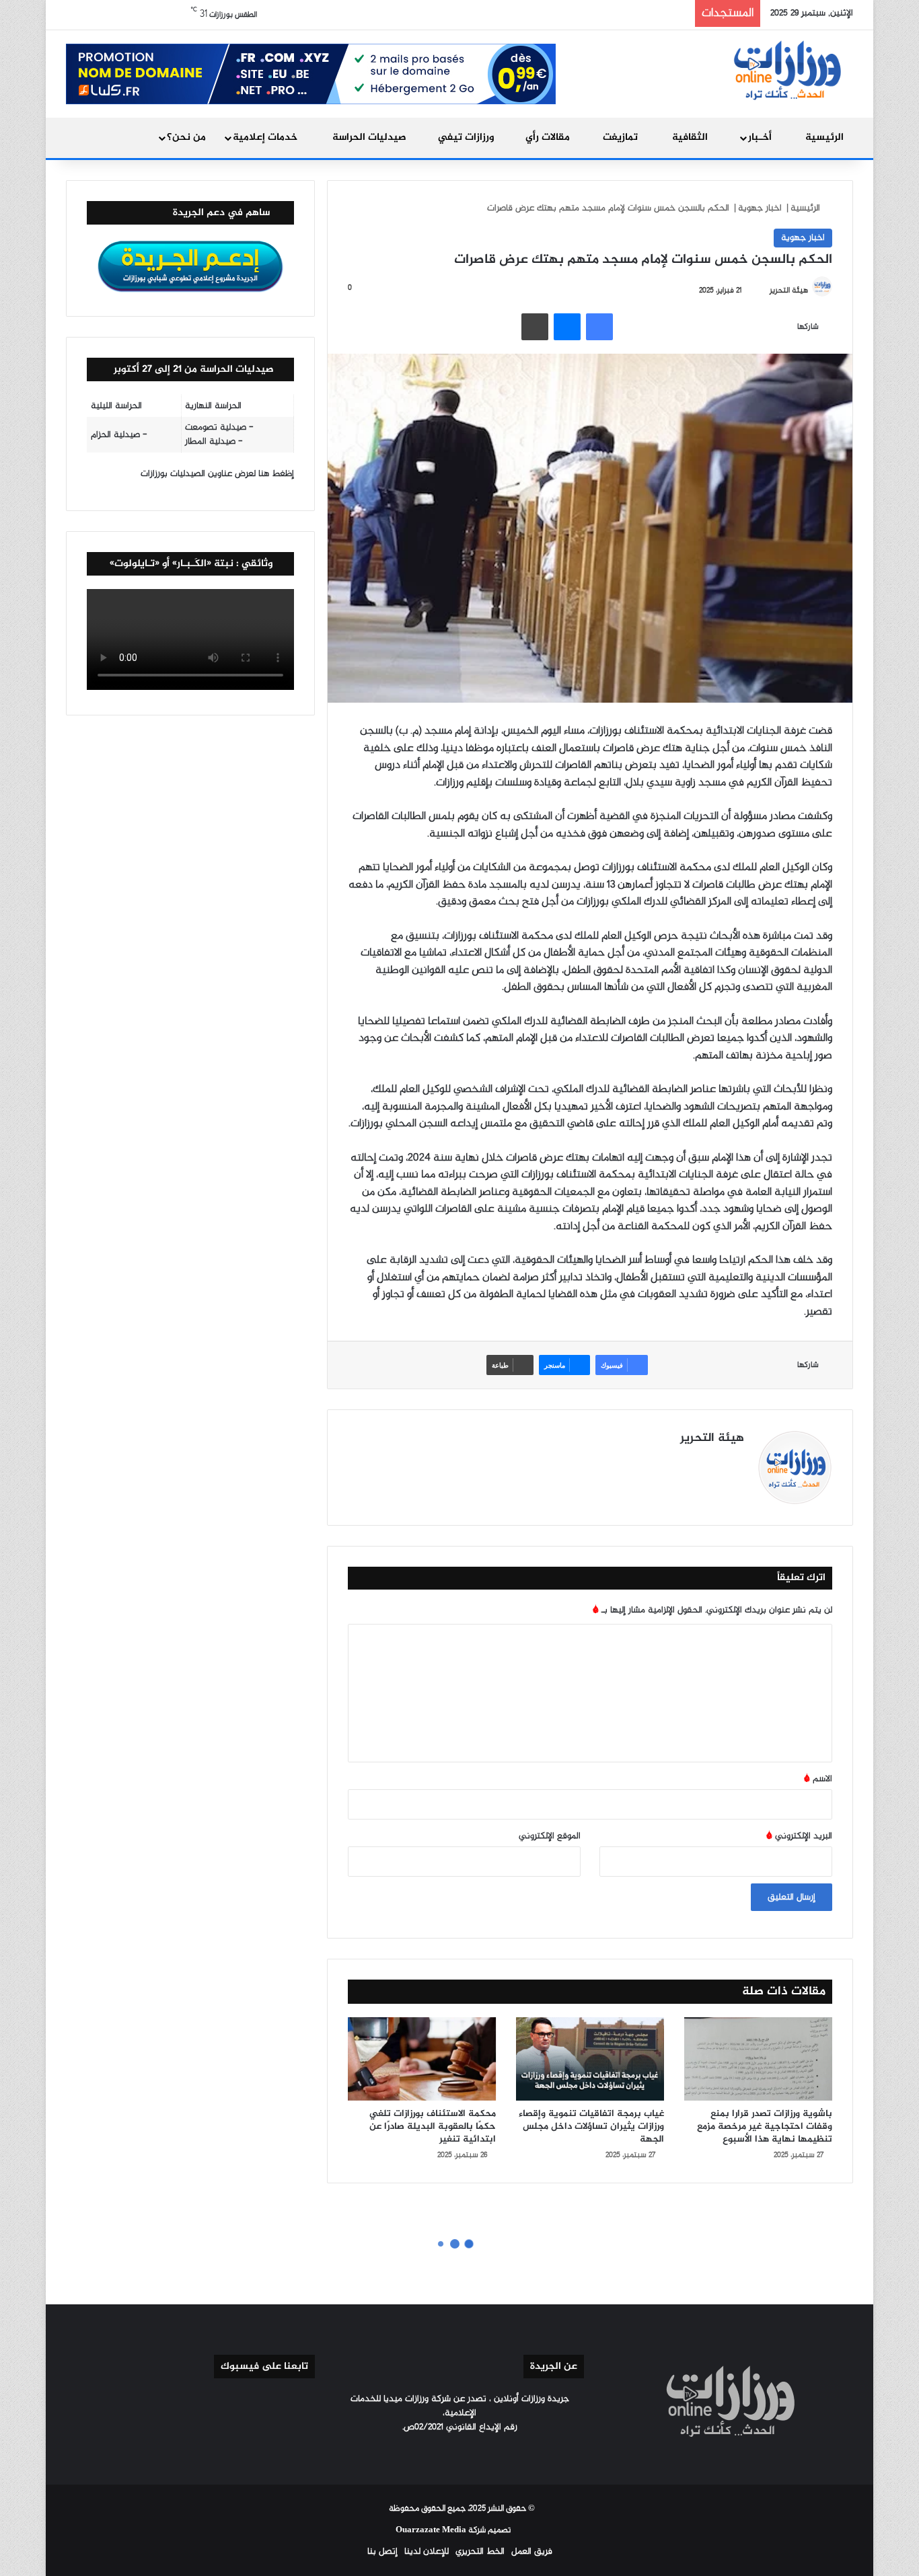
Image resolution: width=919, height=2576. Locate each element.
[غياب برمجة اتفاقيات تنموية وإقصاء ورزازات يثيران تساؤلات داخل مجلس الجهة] (590, 2059)
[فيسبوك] (599, 327)
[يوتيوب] (688, 1462)
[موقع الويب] (736, 1462)
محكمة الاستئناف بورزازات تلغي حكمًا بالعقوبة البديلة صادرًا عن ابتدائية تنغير (433, 2126)
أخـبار (761, 138)
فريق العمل (532, 2551)
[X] (704, 1462)
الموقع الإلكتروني (550, 1836)
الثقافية (691, 138)
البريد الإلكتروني (799, 1836)
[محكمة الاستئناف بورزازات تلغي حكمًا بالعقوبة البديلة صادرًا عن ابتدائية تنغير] (422, 2059)
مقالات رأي (549, 138)
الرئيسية (824, 138)
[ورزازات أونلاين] (786, 69)
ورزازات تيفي (467, 138)
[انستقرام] (671, 1462)
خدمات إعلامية (266, 138)
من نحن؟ (186, 138)
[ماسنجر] (567, 327)
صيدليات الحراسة (371, 138)
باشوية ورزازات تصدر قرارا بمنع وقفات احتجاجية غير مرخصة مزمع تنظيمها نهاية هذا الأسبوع (765, 2126)
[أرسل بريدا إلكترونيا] (764, 290)
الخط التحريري (480, 2551)
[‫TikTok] (655, 1462)
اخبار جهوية (760, 208)
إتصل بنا (382, 2551)
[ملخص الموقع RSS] (427, 2452)
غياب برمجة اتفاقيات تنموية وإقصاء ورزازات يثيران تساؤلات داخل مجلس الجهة (591, 2126)
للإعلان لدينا (427, 2551)
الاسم (818, 1779)
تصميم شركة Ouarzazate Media (453, 2530)
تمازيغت (622, 138)
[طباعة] (535, 327)
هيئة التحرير (789, 290)
